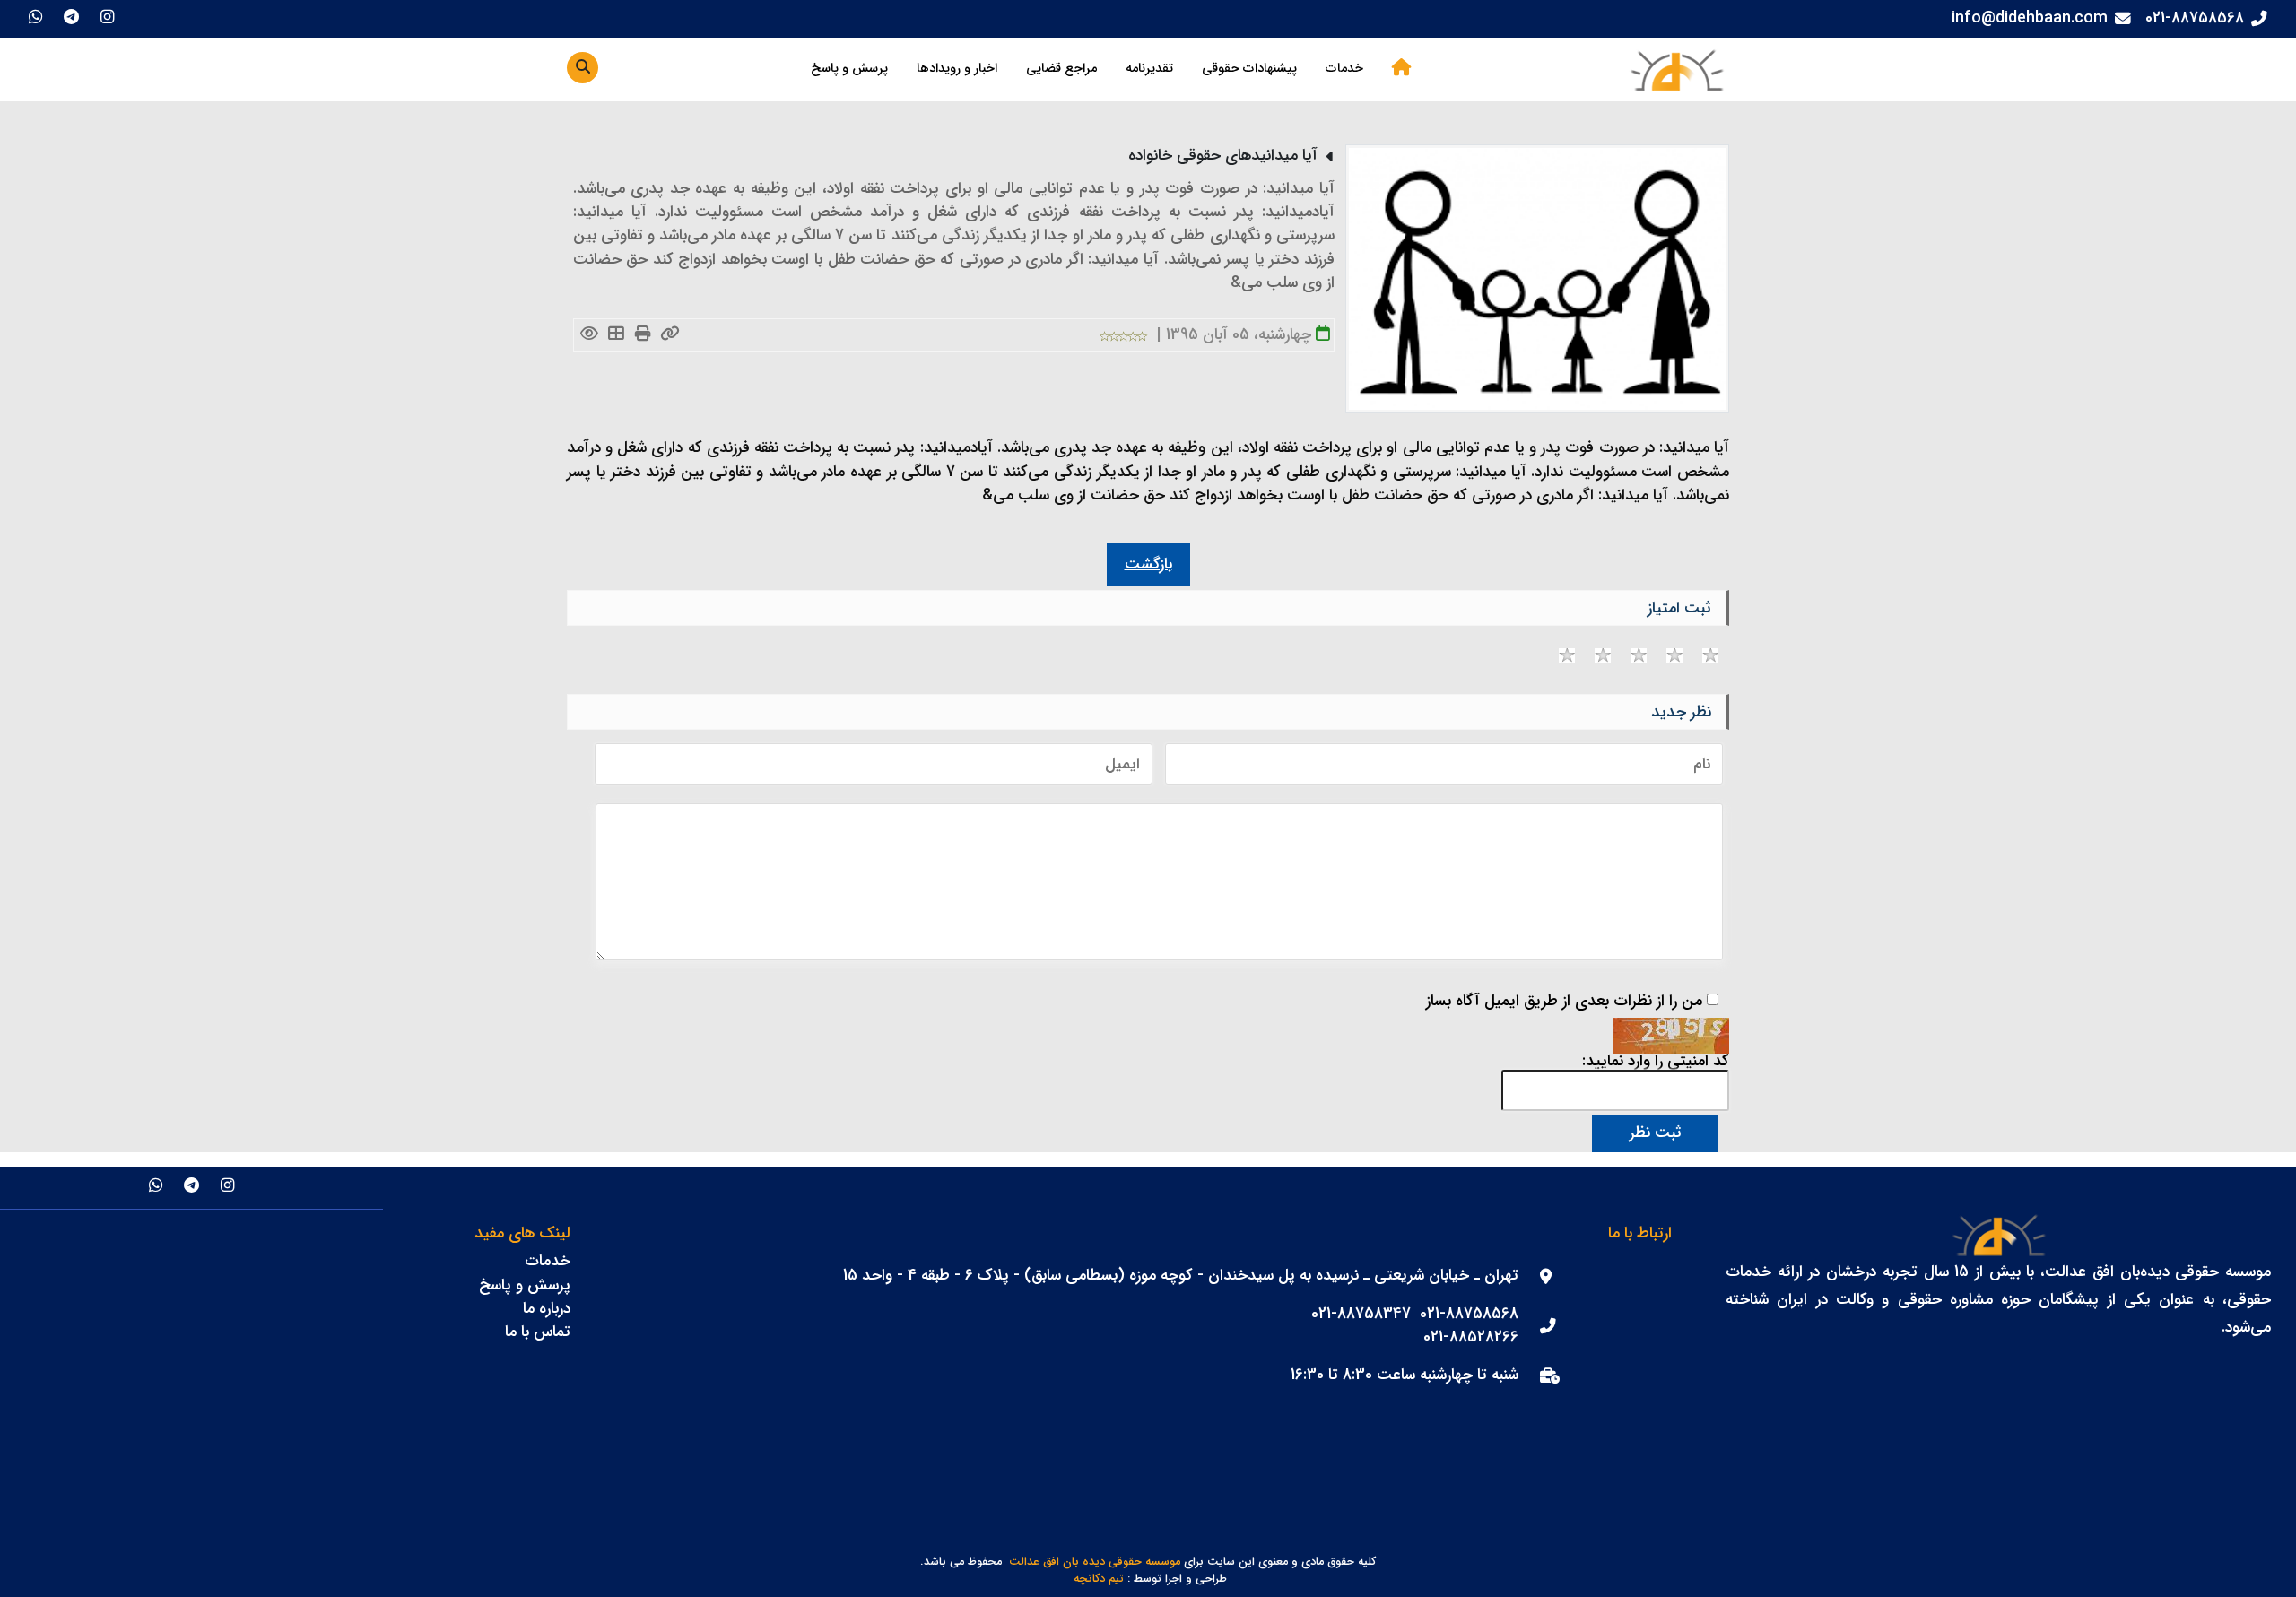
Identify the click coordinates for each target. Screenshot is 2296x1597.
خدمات (1344, 69)
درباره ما (547, 1309)
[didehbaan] (1676, 69)
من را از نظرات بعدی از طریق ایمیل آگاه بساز (1564, 1002)
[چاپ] (644, 335)
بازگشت (1148, 564)
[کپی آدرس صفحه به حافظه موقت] (670, 335)
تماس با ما (538, 1332)
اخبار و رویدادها (957, 69)
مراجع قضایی (1061, 69)
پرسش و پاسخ (849, 69)
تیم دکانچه (1099, 1580)
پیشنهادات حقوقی (1249, 69)
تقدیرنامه (1149, 69)
